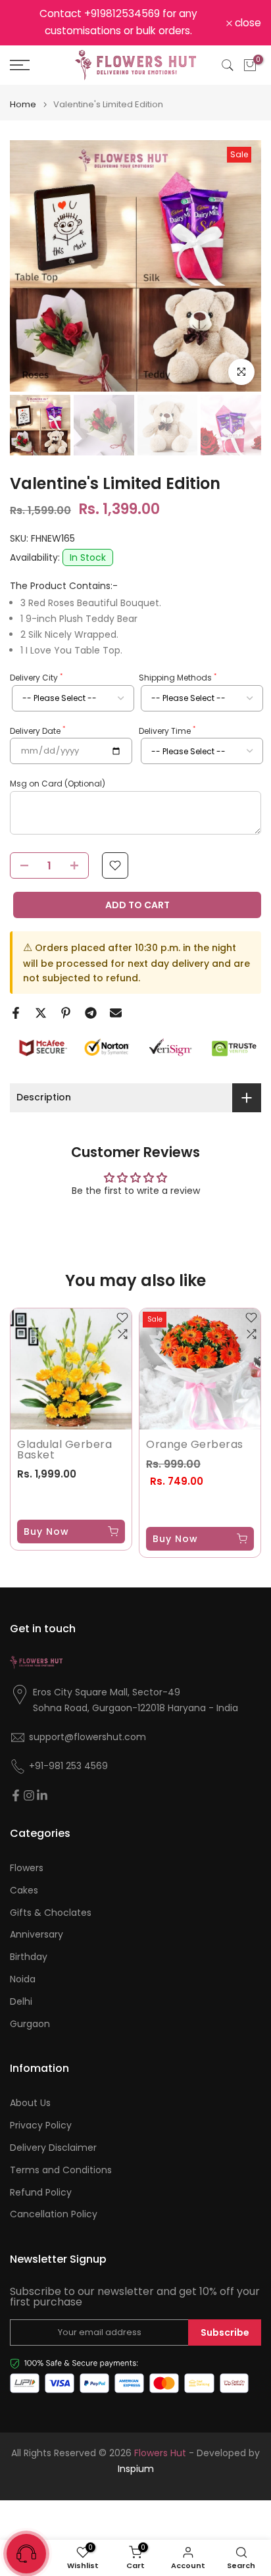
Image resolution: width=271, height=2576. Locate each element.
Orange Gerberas (195, 1444)
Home (23, 104)
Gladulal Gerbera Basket (64, 1450)
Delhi (21, 2002)
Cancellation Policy (54, 2214)
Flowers (27, 1868)
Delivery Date (37, 731)
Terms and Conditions (61, 2170)
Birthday (29, 1957)
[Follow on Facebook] (16, 1795)
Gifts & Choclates (51, 1913)
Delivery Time (167, 731)
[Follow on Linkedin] (42, 1795)
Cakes (24, 1891)
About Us (30, 2103)
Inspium (136, 2469)
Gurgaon (30, 2024)
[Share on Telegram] (91, 1013)
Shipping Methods (178, 678)
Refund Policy (41, 2193)
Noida (23, 1979)
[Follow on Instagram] (29, 1795)
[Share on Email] (116, 1013)
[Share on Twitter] (41, 1013)
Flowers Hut (160, 2453)
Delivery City (36, 678)
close (247, 23)
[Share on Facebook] (16, 1013)
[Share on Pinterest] (66, 1013)
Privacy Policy (41, 2125)
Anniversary (37, 1935)
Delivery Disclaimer (53, 2148)
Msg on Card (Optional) (58, 784)
